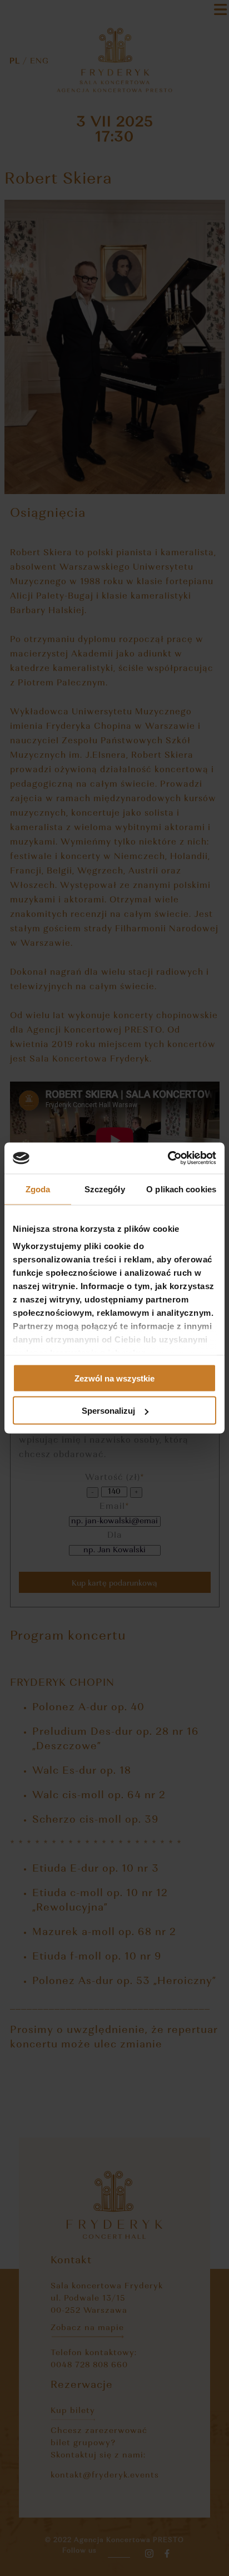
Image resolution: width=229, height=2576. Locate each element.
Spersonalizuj (108, 1411)
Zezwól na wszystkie (114, 1378)
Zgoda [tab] (38, 1189)
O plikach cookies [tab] (181, 1189)
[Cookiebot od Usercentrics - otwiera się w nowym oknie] (168, 1158)
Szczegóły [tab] (105, 1189)
